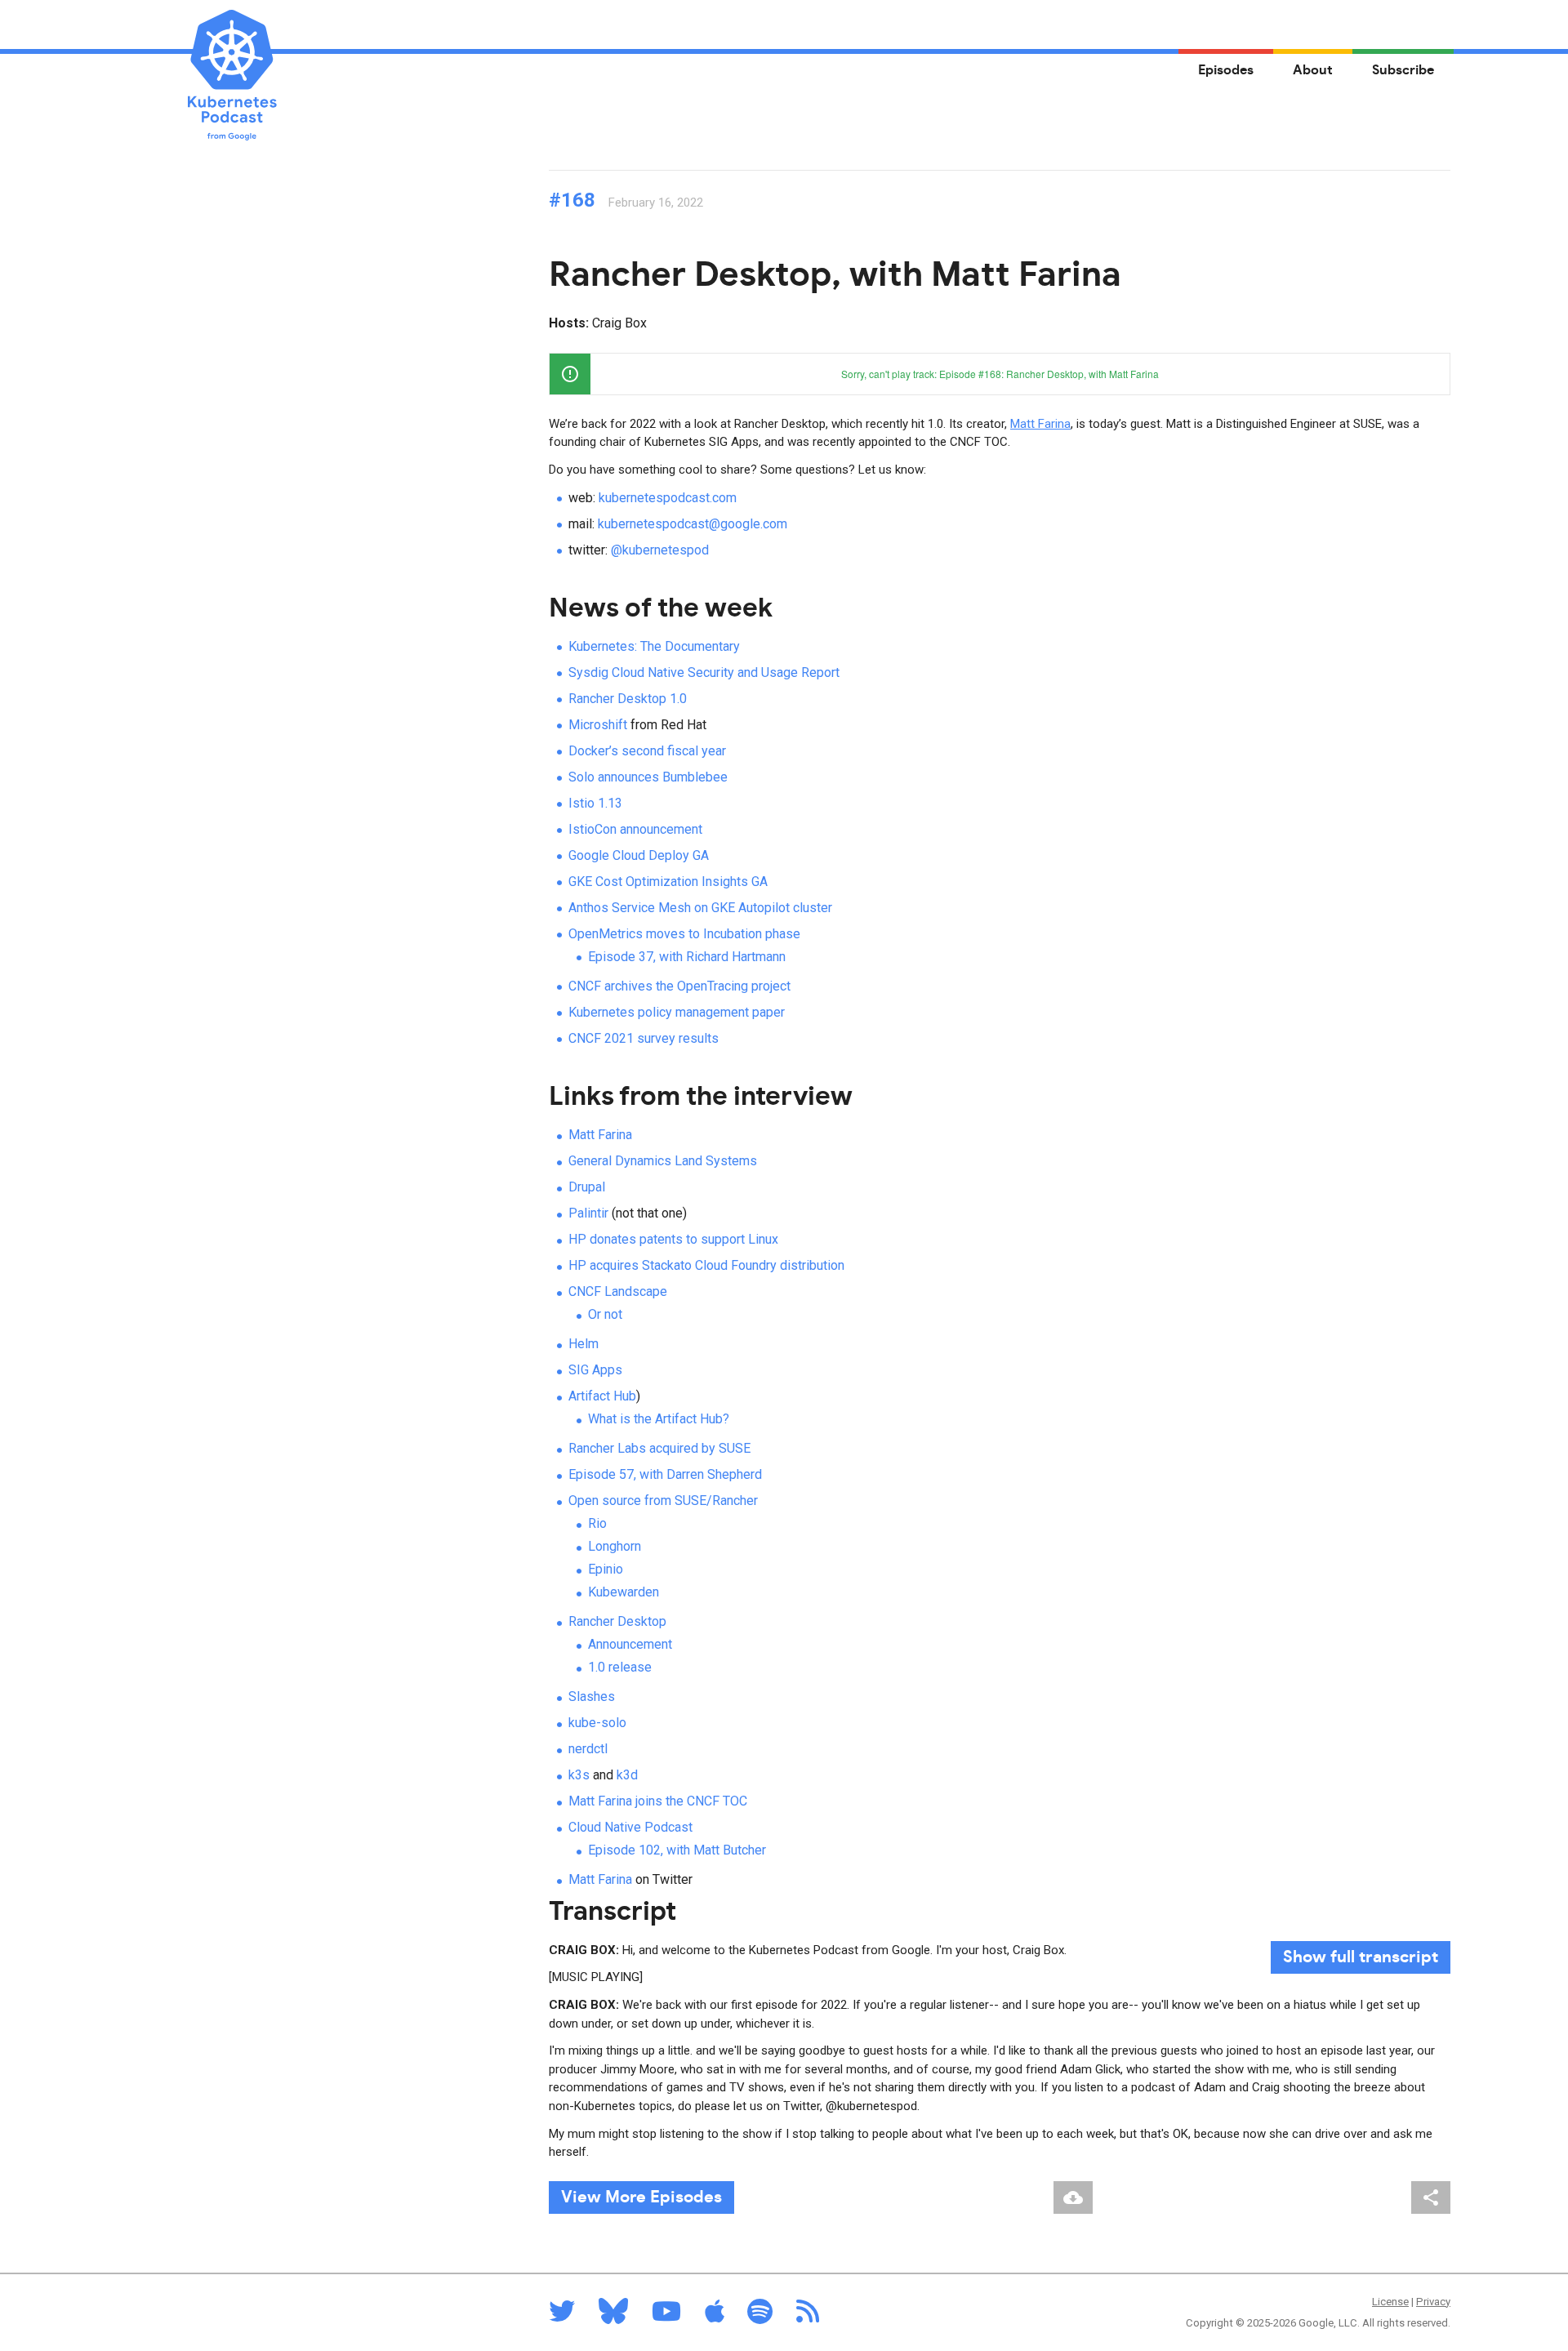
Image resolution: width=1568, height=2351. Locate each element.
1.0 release (620, 1667)
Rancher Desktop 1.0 (628, 699)
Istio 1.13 (595, 803)
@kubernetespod (660, 550)
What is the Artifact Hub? (659, 1419)
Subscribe (1403, 70)
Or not (605, 1314)
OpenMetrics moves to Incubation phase (684, 934)
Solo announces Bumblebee (648, 777)
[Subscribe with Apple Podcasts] (715, 2316)
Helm (584, 1344)
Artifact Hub (602, 1396)
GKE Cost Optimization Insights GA (668, 882)
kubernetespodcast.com (668, 498)
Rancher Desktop (617, 1621)
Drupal (587, 1187)
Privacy (1433, 2302)
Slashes (592, 1696)
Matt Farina (1040, 424)
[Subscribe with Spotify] (760, 2316)
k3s (579, 1775)
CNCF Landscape (618, 1291)
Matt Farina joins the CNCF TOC (658, 1801)
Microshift (598, 725)
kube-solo (597, 1723)
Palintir (588, 1213)
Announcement (630, 1644)
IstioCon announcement (635, 829)
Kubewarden (624, 1592)
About (1313, 70)
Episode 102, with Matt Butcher (677, 1850)
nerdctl (588, 1749)
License (1390, 2302)
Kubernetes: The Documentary (654, 646)
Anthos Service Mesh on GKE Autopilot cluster (700, 908)
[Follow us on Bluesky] (613, 2316)
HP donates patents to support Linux (673, 1239)
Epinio (606, 1569)
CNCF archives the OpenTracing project (679, 986)
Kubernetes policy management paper (677, 1012)
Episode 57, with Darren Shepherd (665, 1474)
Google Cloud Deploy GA (639, 855)
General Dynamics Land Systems (663, 1161)
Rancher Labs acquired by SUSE (659, 1448)
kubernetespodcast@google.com (693, 524)
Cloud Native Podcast (630, 1827)
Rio (597, 1523)
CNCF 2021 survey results (644, 1038)
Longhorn (615, 1546)
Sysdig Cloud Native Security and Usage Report (704, 672)
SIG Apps (595, 1370)
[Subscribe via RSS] (808, 2316)
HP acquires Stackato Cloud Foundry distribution (706, 1265)
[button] (1429, 374)
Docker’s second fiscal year (647, 751)
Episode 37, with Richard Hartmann (687, 957)
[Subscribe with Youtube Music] (666, 2316)
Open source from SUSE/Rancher (663, 1501)
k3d (627, 1775)
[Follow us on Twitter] (562, 2316)
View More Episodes (641, 2197)
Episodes (1226, 70)
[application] (1000, 374)
